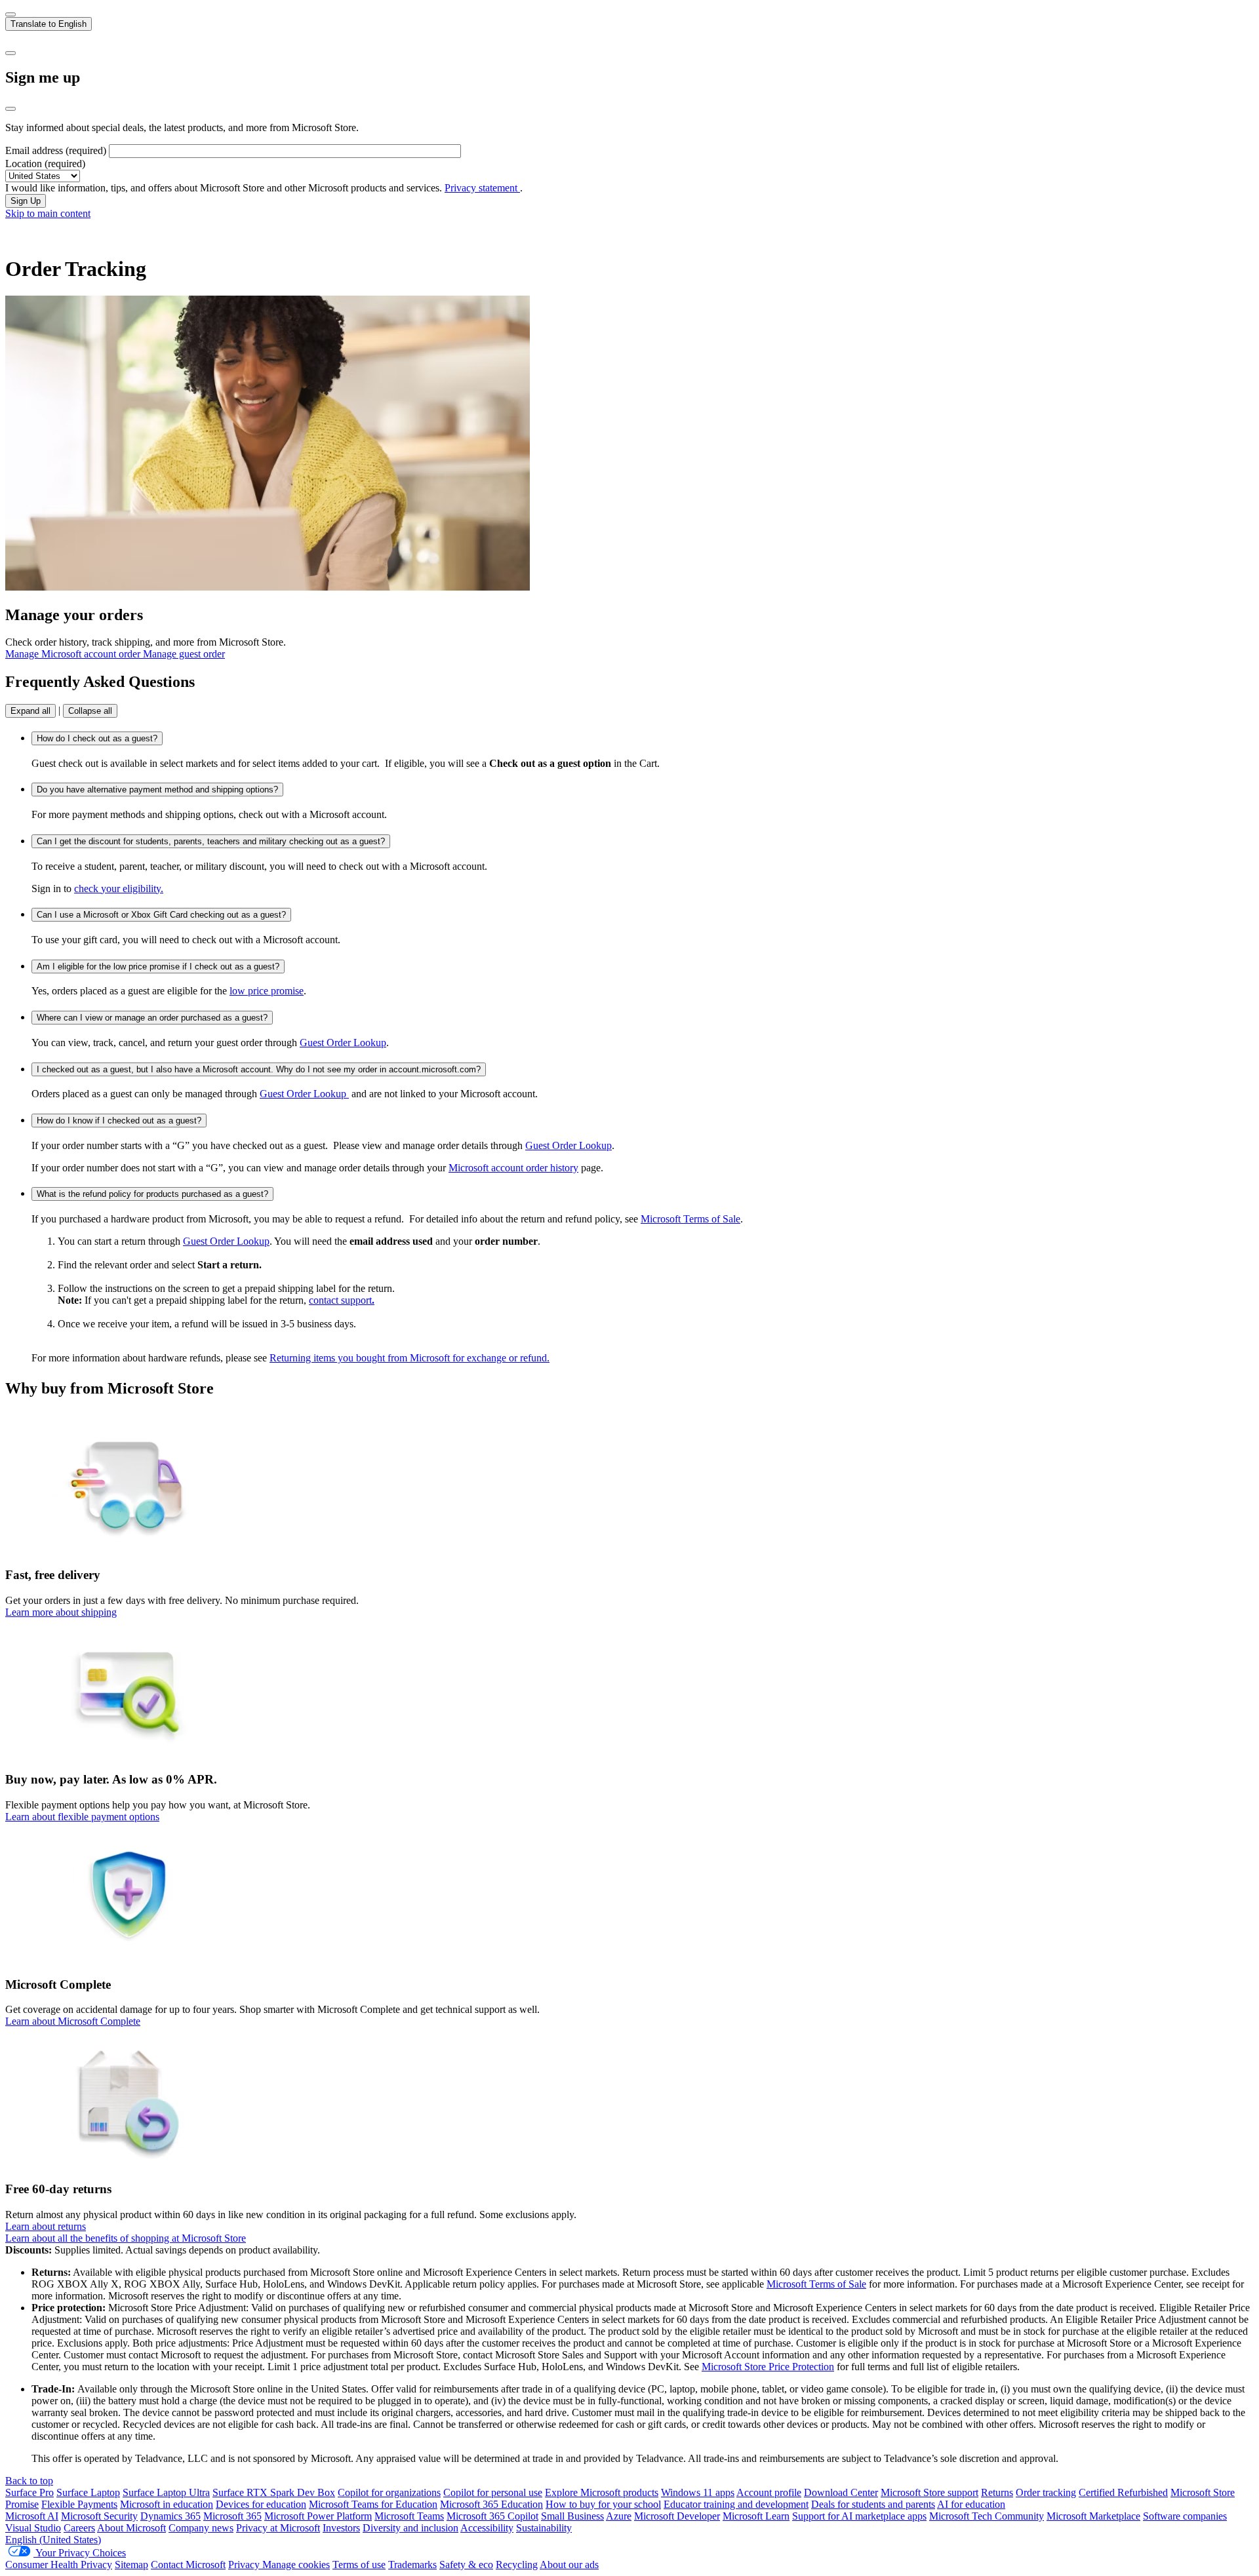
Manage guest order (184, 654)
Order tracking (1046, 2492)
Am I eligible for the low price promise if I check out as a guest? (158, 966)
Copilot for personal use (493, 2492)
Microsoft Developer (677, 2516)
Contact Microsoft (188, 2565)
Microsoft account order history (513, 1168)
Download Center (841, 2492)
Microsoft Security (99, 2516)
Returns (997, 2492)
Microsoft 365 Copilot (492, 2516)
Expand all (30, 711)
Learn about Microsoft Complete (73, 2021)
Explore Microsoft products (602, 2492)
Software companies (1185, 2516)
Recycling (517, 2565)
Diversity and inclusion (410, 2528)
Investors (341, 2528)
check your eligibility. (119, 888)
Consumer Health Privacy (59, 2565)
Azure (619, 2516)
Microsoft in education (167, 2504)
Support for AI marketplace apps (859, 2516)
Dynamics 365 (170, 2516)
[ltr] (10, 14)
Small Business (572, 2516)
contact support (342, 1300)
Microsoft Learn (756, 2516)
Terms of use (359, 2565)
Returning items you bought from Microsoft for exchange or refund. (410, 1358)
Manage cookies (296, 2565)
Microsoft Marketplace (1093, 2516)
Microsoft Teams (409, 2516)
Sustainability (544, 2528)
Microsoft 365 (232, 2516)
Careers (79, 2528)
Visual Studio (33, 2528)
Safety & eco (466, 2565)
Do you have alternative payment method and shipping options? (157, 790)
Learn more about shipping (61, 1612)
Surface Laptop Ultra (166, 2492)
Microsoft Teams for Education (373, 2504)
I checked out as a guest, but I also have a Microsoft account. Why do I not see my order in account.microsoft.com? (259, 1069)
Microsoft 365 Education (491, 2504)
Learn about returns (46, 2226)
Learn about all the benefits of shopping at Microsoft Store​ (126, 2238)
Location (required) (45, 164)
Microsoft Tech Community (987, 2516)
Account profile (769, 2492)
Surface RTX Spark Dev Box (274, 2492)
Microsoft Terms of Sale (690, 1219)
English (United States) (53, 2540)
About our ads (569, 2565)
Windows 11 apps (698, 2492)
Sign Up (26, 201)
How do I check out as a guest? (97, 738)
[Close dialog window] (10, 109)
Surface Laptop (88, 2492)
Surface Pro (30, 2492)
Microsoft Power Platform (318, 2516)
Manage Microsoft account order (74, 654)
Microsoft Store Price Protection (768, 2367)
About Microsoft (131, 2528)
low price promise (267, 991)
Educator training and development (736, 2504)
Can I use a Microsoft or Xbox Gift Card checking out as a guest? (161, 915)
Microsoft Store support (929, 2492)
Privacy (245, 2565)
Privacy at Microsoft (278, 2528)
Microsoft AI (32, 2516)
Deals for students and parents (873, 2504)
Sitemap (131, 2565)
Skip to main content (48, 213)
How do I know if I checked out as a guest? (119, 1121)
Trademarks (412, 2565)
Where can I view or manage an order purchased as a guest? (152, 1018)
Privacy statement (482, 188)
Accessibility (487, 2528)
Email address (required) (56, 150)
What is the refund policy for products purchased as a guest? (152, 1194)
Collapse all (90, 711)
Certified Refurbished (1123, 2492)
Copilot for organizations (389, 2492)
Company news (201, 2528)
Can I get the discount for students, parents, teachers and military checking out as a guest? (211, 841)
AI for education (971, 2504)
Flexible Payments (79, 2504)
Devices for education (261, 2504)
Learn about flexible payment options (82, 1817)
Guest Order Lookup (343, 1043)
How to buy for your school (603, 2504)
